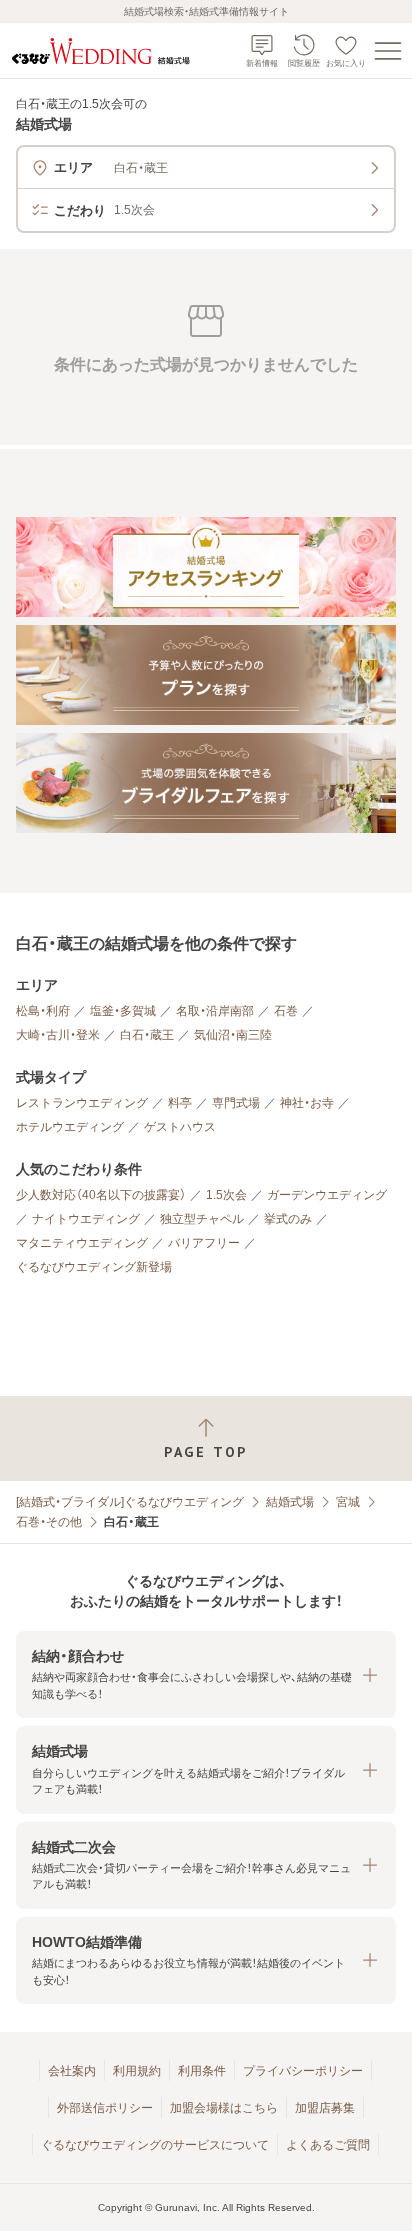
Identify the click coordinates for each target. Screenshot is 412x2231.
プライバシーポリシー (303, 2071)
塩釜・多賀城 (123, 1011)
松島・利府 (43, 1011)
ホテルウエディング (70, 1127)
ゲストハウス (180, 1127)
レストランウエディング (82, 1103)
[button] (206, 1674)
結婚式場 (290, 1502)
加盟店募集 (325, 2108)
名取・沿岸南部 (215, 1011)
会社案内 (72, 2071)
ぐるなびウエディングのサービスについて (155, 2145)
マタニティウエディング (82, 1243)
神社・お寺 (307, 1103)
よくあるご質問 (328, 2145)
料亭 (180, 1103)
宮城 (348, 1502)
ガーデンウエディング (327, 1195)
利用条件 (202, 2071)
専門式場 (236, 1103)
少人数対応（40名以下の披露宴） (101, 1195)
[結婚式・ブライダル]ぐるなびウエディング (130, 1502)
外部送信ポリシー (105, 2108)
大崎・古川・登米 (58, 1035)
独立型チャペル (202, 1219)
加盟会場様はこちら (224, 2108)
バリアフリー (204, 1243)
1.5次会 (226, 1195)
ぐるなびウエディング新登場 (94, 1267)
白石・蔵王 (147, 1035)
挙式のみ (288, 1219)
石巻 (286, 1011)
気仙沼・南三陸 (233, 1035)
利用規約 (137, 2071)
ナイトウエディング (86, 1219)
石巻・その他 (49, 1522)
